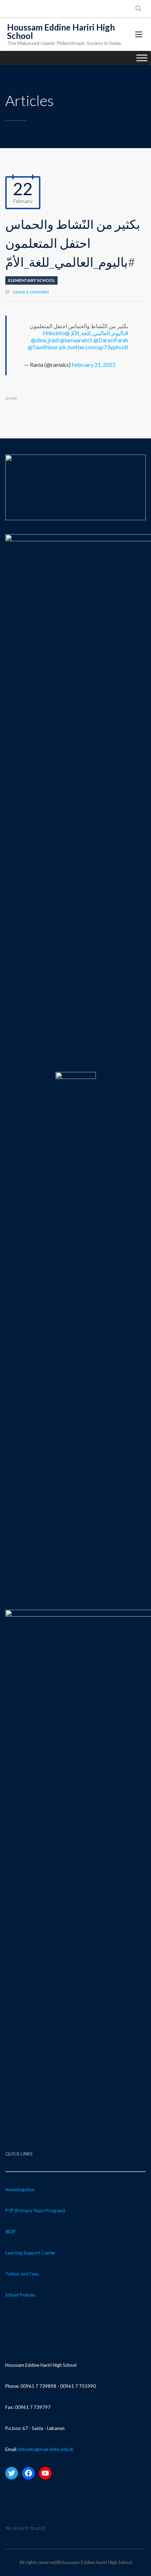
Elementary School (31, 280)
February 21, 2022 (94, 365)
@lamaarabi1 (76, 340)
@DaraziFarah (111, 340)
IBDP (11, 2232)
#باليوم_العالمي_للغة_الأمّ (100, 333)
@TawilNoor (43, 347)
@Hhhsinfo (56, 333)
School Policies (20, 2295)
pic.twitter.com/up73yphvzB (94, 347)
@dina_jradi (45, 340)
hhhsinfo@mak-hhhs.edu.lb (46, 2449)
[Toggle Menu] (142, 58)
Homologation (20, 2190)
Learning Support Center (30, 2253)
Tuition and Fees (22, 2274)
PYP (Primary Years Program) (35, 2211)
